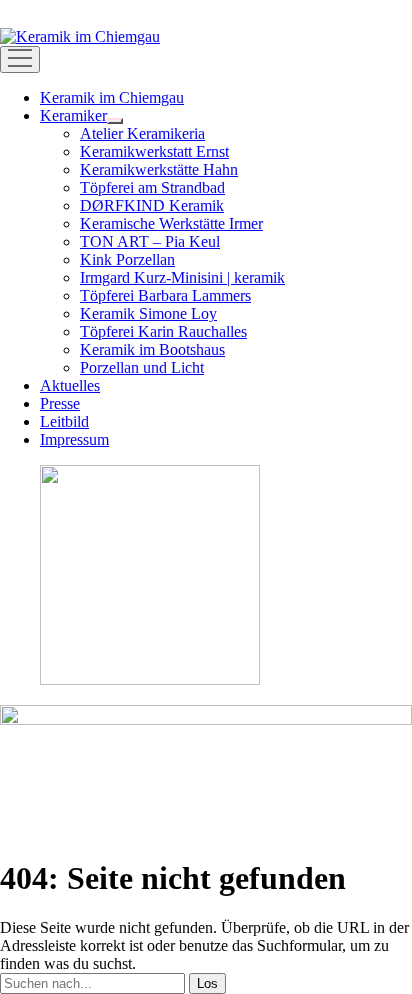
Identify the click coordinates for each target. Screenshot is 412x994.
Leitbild (64, 421)
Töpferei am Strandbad (152, 187)
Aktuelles (70, 385)
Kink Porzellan (127, 259)
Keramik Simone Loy (148, 313)
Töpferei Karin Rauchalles (163, 331)
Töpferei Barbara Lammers (165, 295)
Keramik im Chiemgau (112, 97)
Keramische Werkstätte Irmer (171, 223)
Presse (60, 403)
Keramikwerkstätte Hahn (159, 169)
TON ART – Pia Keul (150, 241)
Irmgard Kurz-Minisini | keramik (182, 277)
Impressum (74, 439)
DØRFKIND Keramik (152, 205)
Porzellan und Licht (142, 367)
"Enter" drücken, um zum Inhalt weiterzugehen (149, 8)
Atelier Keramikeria (142, 133)
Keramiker (73, 115)
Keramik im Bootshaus (152, 349)
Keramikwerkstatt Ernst (154, 151)
